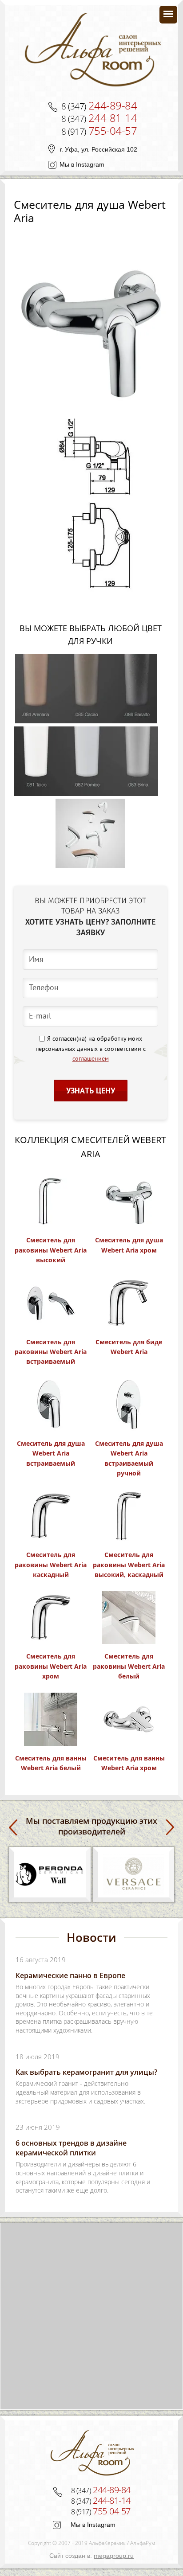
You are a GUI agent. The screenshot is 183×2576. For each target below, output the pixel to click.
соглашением (91, 1059)
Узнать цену (91, 1091)
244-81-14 (99, 118)
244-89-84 (99, 105)
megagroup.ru (114, 2556)
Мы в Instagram (82, 164)
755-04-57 (99, 131)
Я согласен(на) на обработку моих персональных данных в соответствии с (91, 1049)
